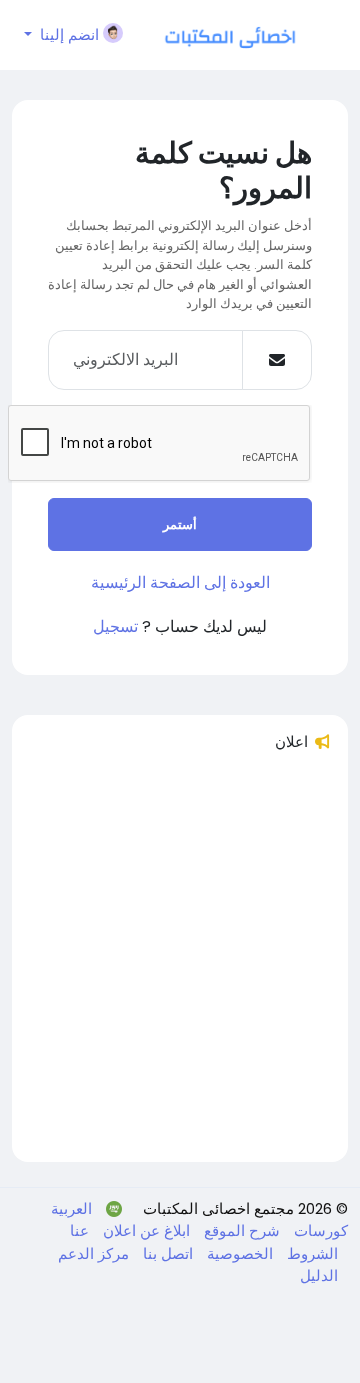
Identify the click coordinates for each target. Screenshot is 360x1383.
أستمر (180, 524)
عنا (79, 1230)
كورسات (319, 1230)
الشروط (310, 1253)
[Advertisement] (180, 966)
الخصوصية (238, 1253)
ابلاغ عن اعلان (144, 1230)
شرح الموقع (240, 1230)
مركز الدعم (93, 1253)
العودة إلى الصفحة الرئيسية (180, 582)
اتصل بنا (166, 1253)
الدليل (319, 1275)
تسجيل (115, 626)
